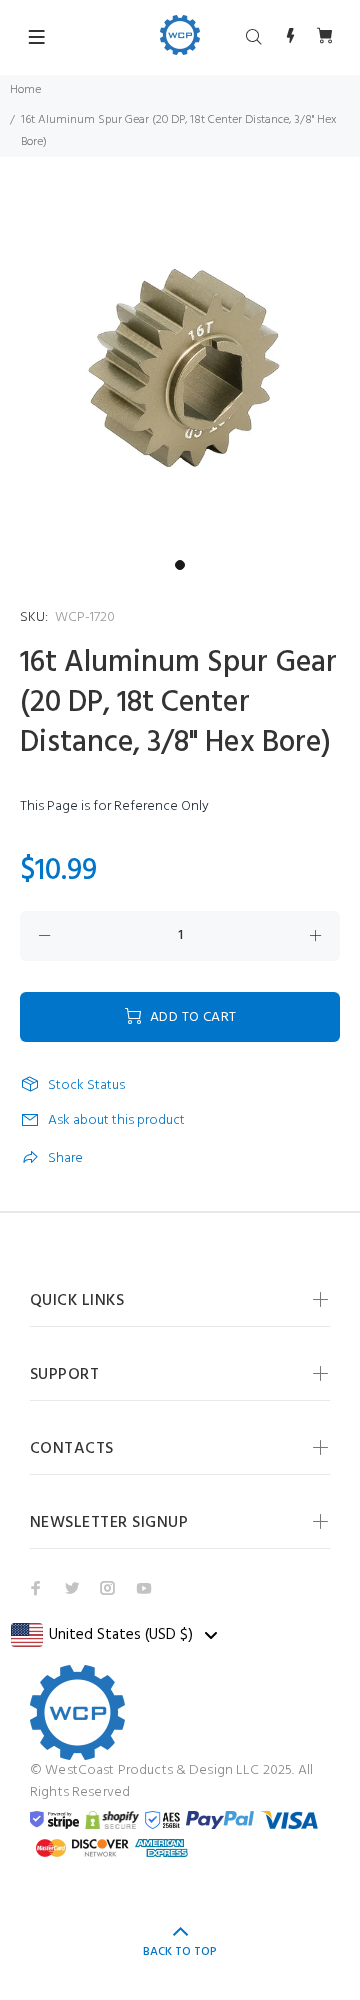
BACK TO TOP (180, 1952)
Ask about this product (116, 1120)
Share (65, 1158)
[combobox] (113, 1635)
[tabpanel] (180, 370)
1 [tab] (180, 565)
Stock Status (86, 1086)
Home (25, 90)
